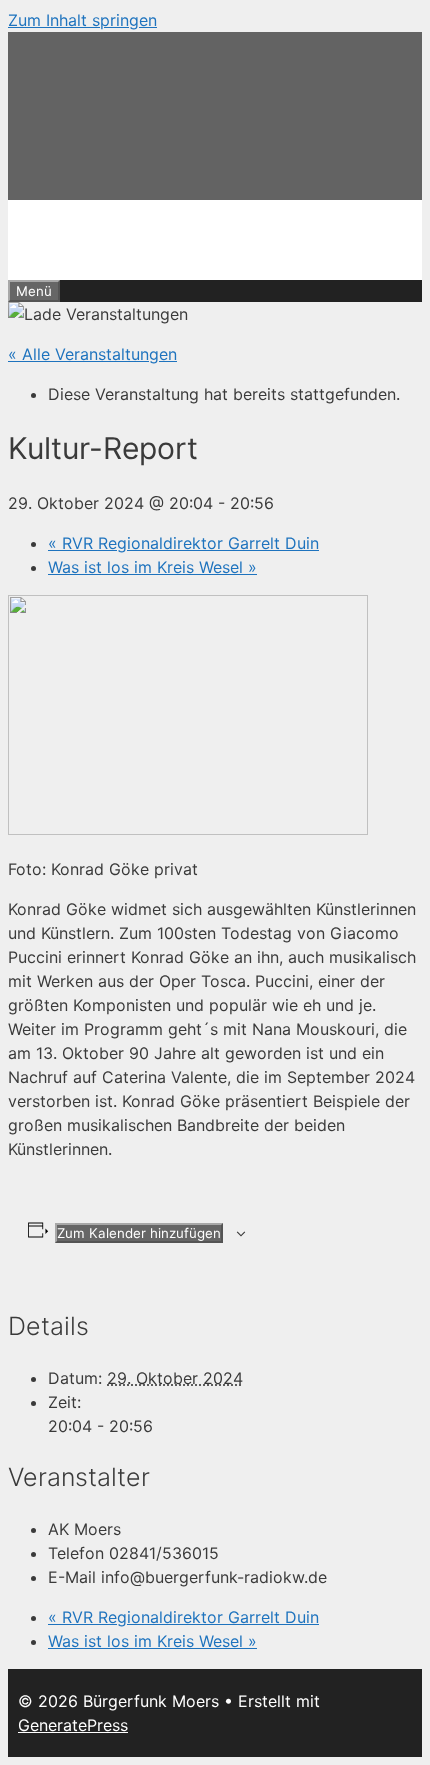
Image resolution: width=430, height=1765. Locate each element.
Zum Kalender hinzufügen (139, 1233)
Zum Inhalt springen (82, 20)
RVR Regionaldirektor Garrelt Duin (183, 543)
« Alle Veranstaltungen (92, 354)
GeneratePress (73, 1725)
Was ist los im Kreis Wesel (152, 567)
